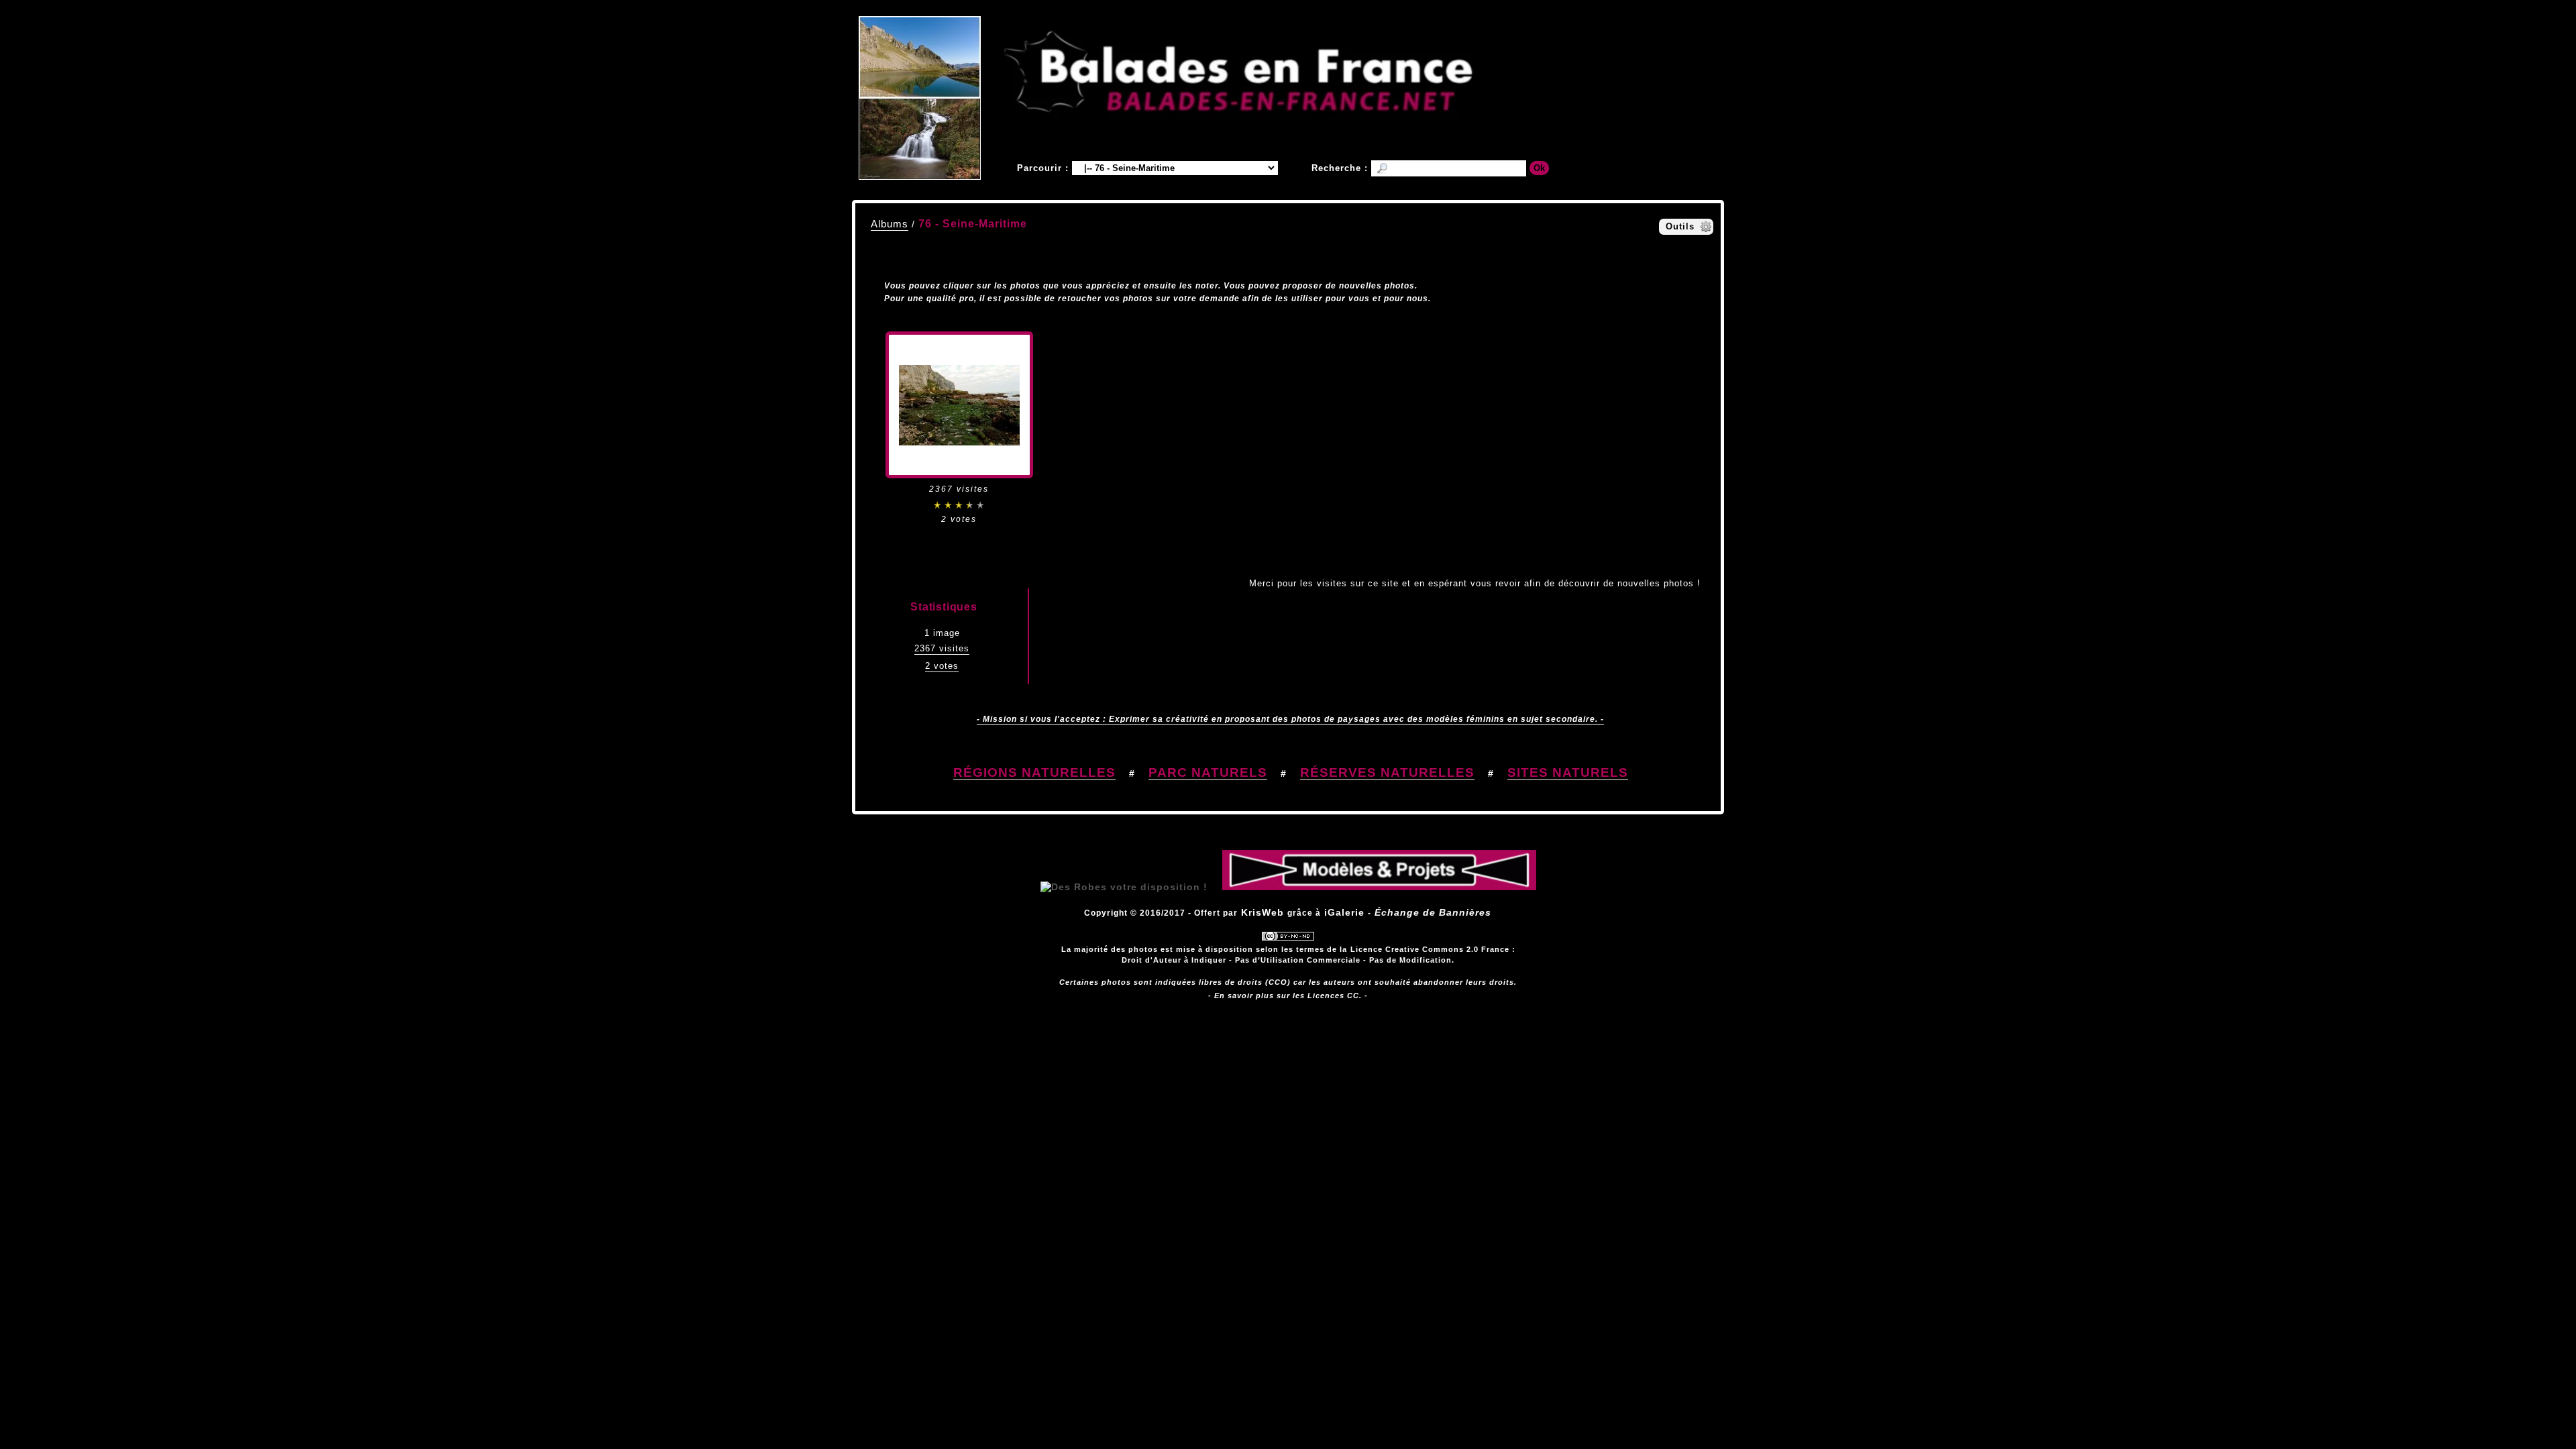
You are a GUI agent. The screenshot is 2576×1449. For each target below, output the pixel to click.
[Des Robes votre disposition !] (1124, 887)
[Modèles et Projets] (1379, 887)
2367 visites (942, 648)
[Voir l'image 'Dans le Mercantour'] (920, 57)
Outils (1680, 226)
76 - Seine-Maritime (973, 224)
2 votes (942, 666)
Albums (890, 224)
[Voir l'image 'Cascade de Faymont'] (920, 139)
